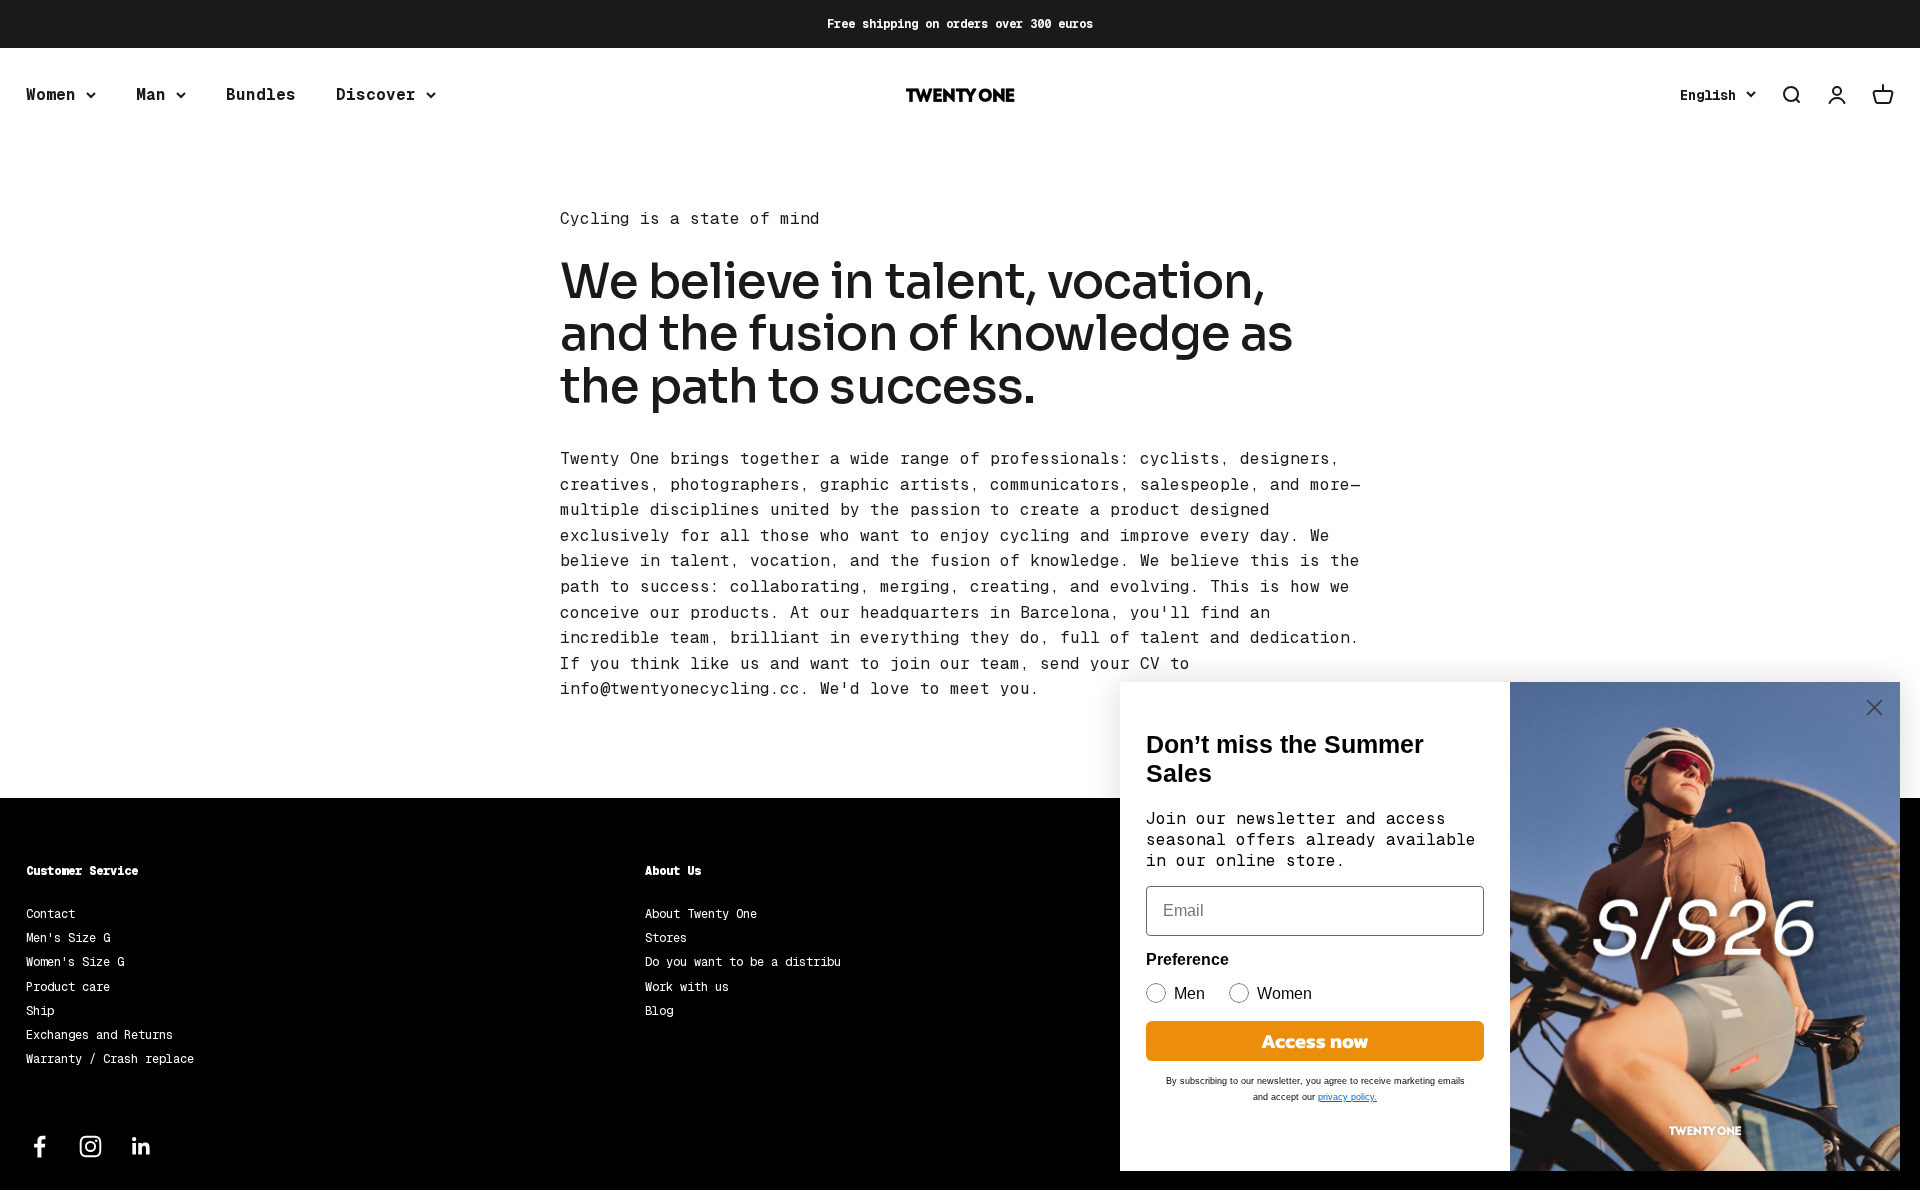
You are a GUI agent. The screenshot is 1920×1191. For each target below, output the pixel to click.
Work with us (687, 987)
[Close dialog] (1874, 707)
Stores (666, 938)
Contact (50, 914)
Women (51, 94)
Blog (659, 1011)
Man (151, 94)
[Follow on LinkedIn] (141, 1146)
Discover (376, 94)
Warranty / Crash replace (110, 1059)
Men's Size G (68, 938)
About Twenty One (701, 914)
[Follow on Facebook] (39, 1146)
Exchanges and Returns (99, 1035)
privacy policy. (1347, 1097)
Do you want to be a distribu (743, 962)
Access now (1315, 1041)
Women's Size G (75, 962)
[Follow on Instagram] (90, 1146)
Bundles (261, 94)
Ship (40, 1011)
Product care (68, 987)
